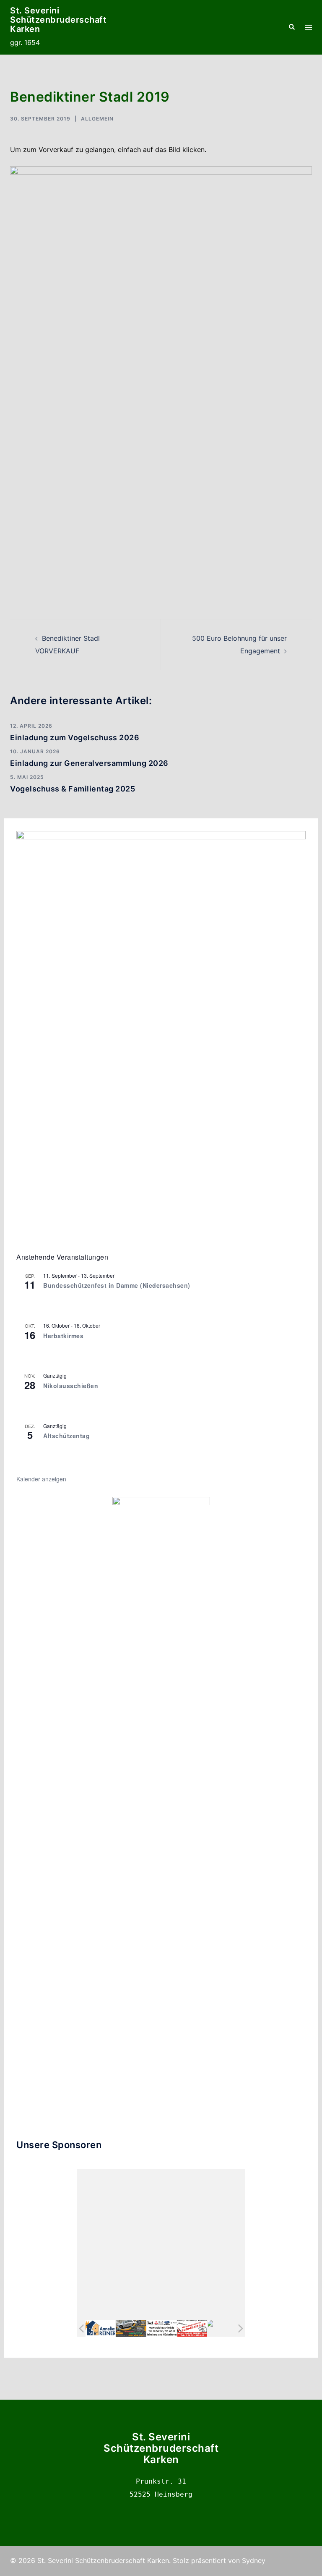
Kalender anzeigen (41, 1479)
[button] (291, 27)
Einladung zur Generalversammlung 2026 (89, 763)
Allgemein (97, 119)
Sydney (254, 2560)
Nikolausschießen (71, 1386)
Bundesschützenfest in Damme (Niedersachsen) (117, 1285)
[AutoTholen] (192, 2328)
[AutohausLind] (161, 2328)
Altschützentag (66, 1436)
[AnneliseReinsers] (101, 2328)
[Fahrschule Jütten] (131, 2328)
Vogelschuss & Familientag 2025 (73, 789)
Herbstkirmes (63, 1336)
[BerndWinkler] (223, 2328)
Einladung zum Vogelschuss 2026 (75, 738)
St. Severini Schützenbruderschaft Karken (58, 20)
